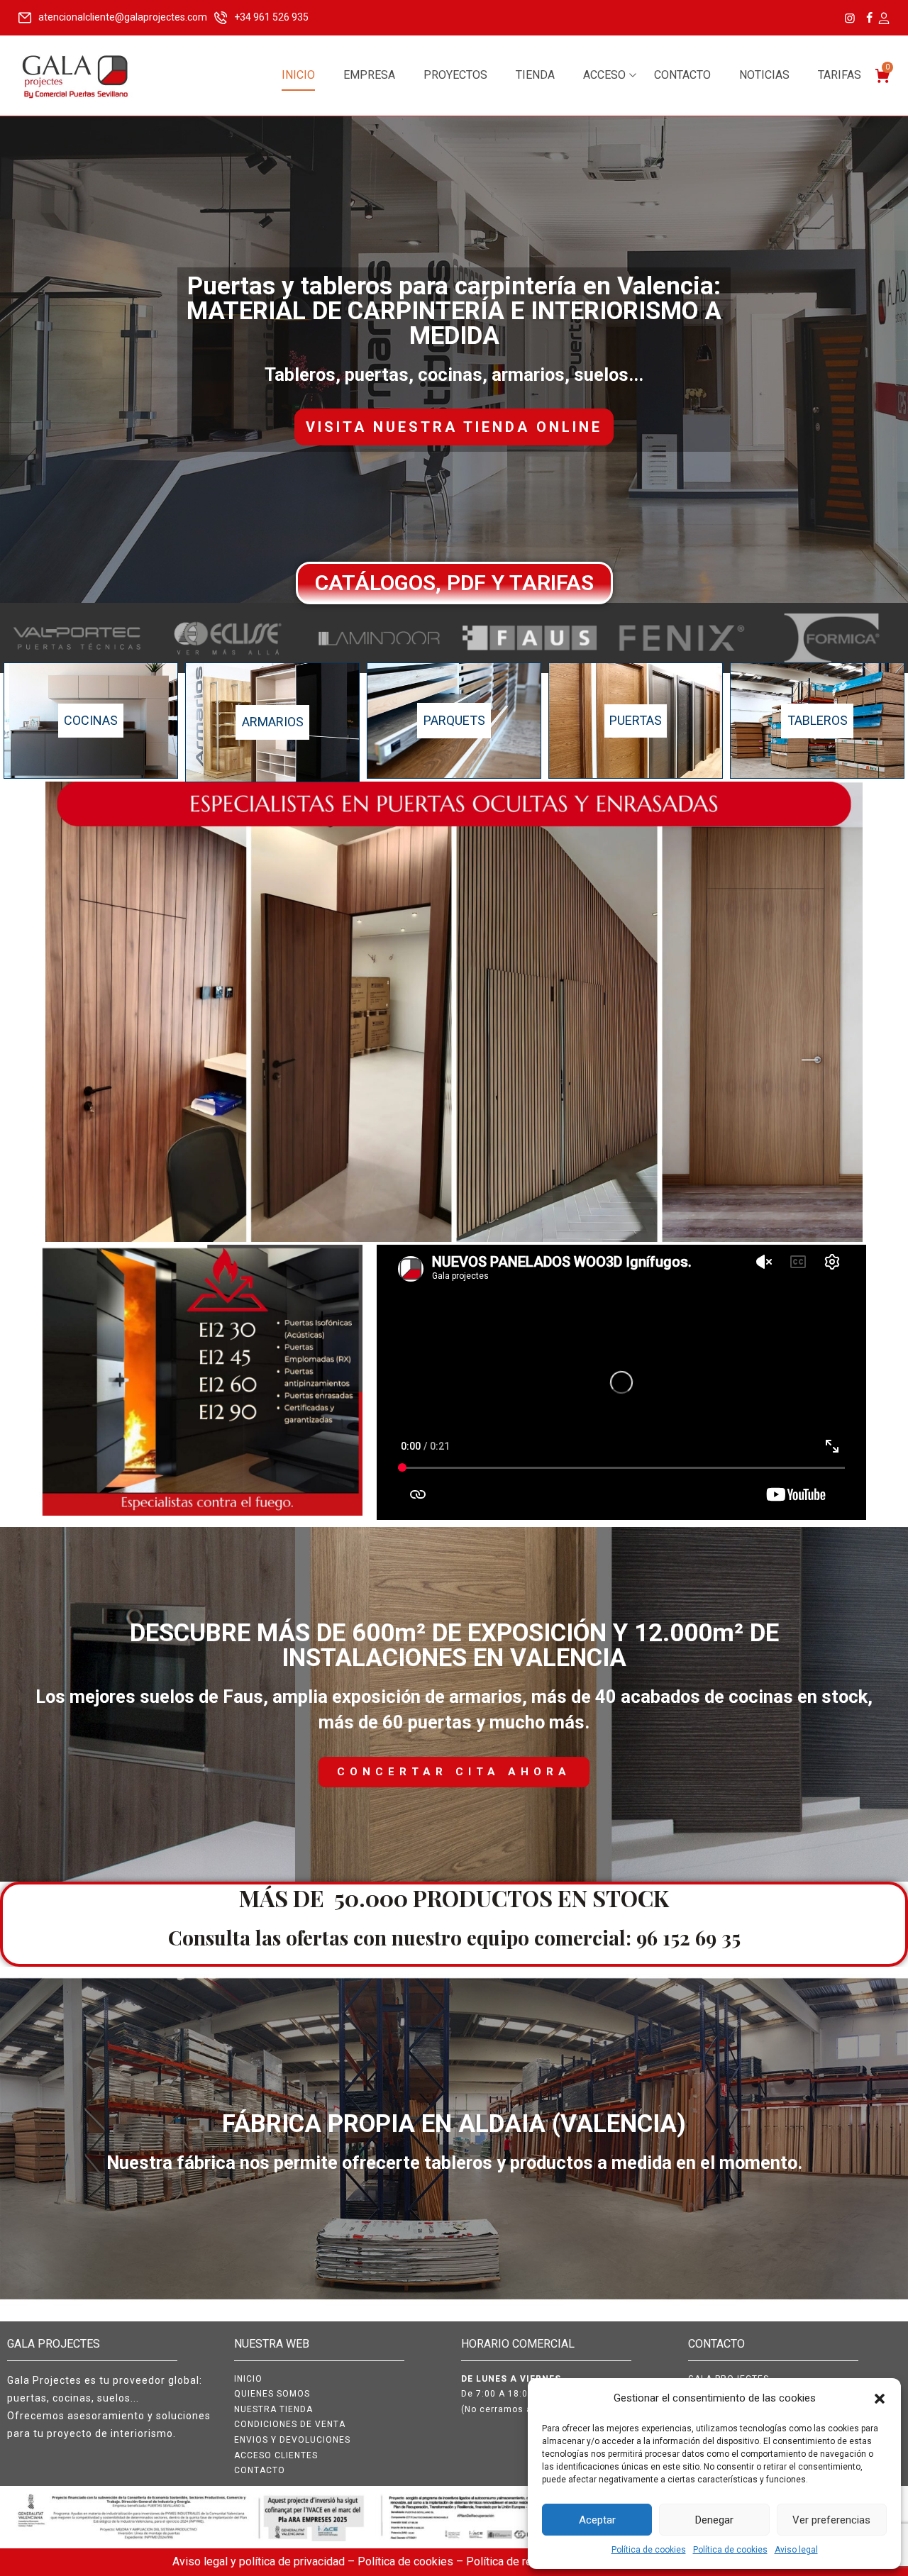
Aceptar (597, 2520)
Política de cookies (649, 2550)
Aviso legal (796, 2550)
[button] (880, 2399)
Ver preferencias (831, 2520)
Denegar (714, 2520)
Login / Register (883, 19)
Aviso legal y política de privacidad (260, 2561)
